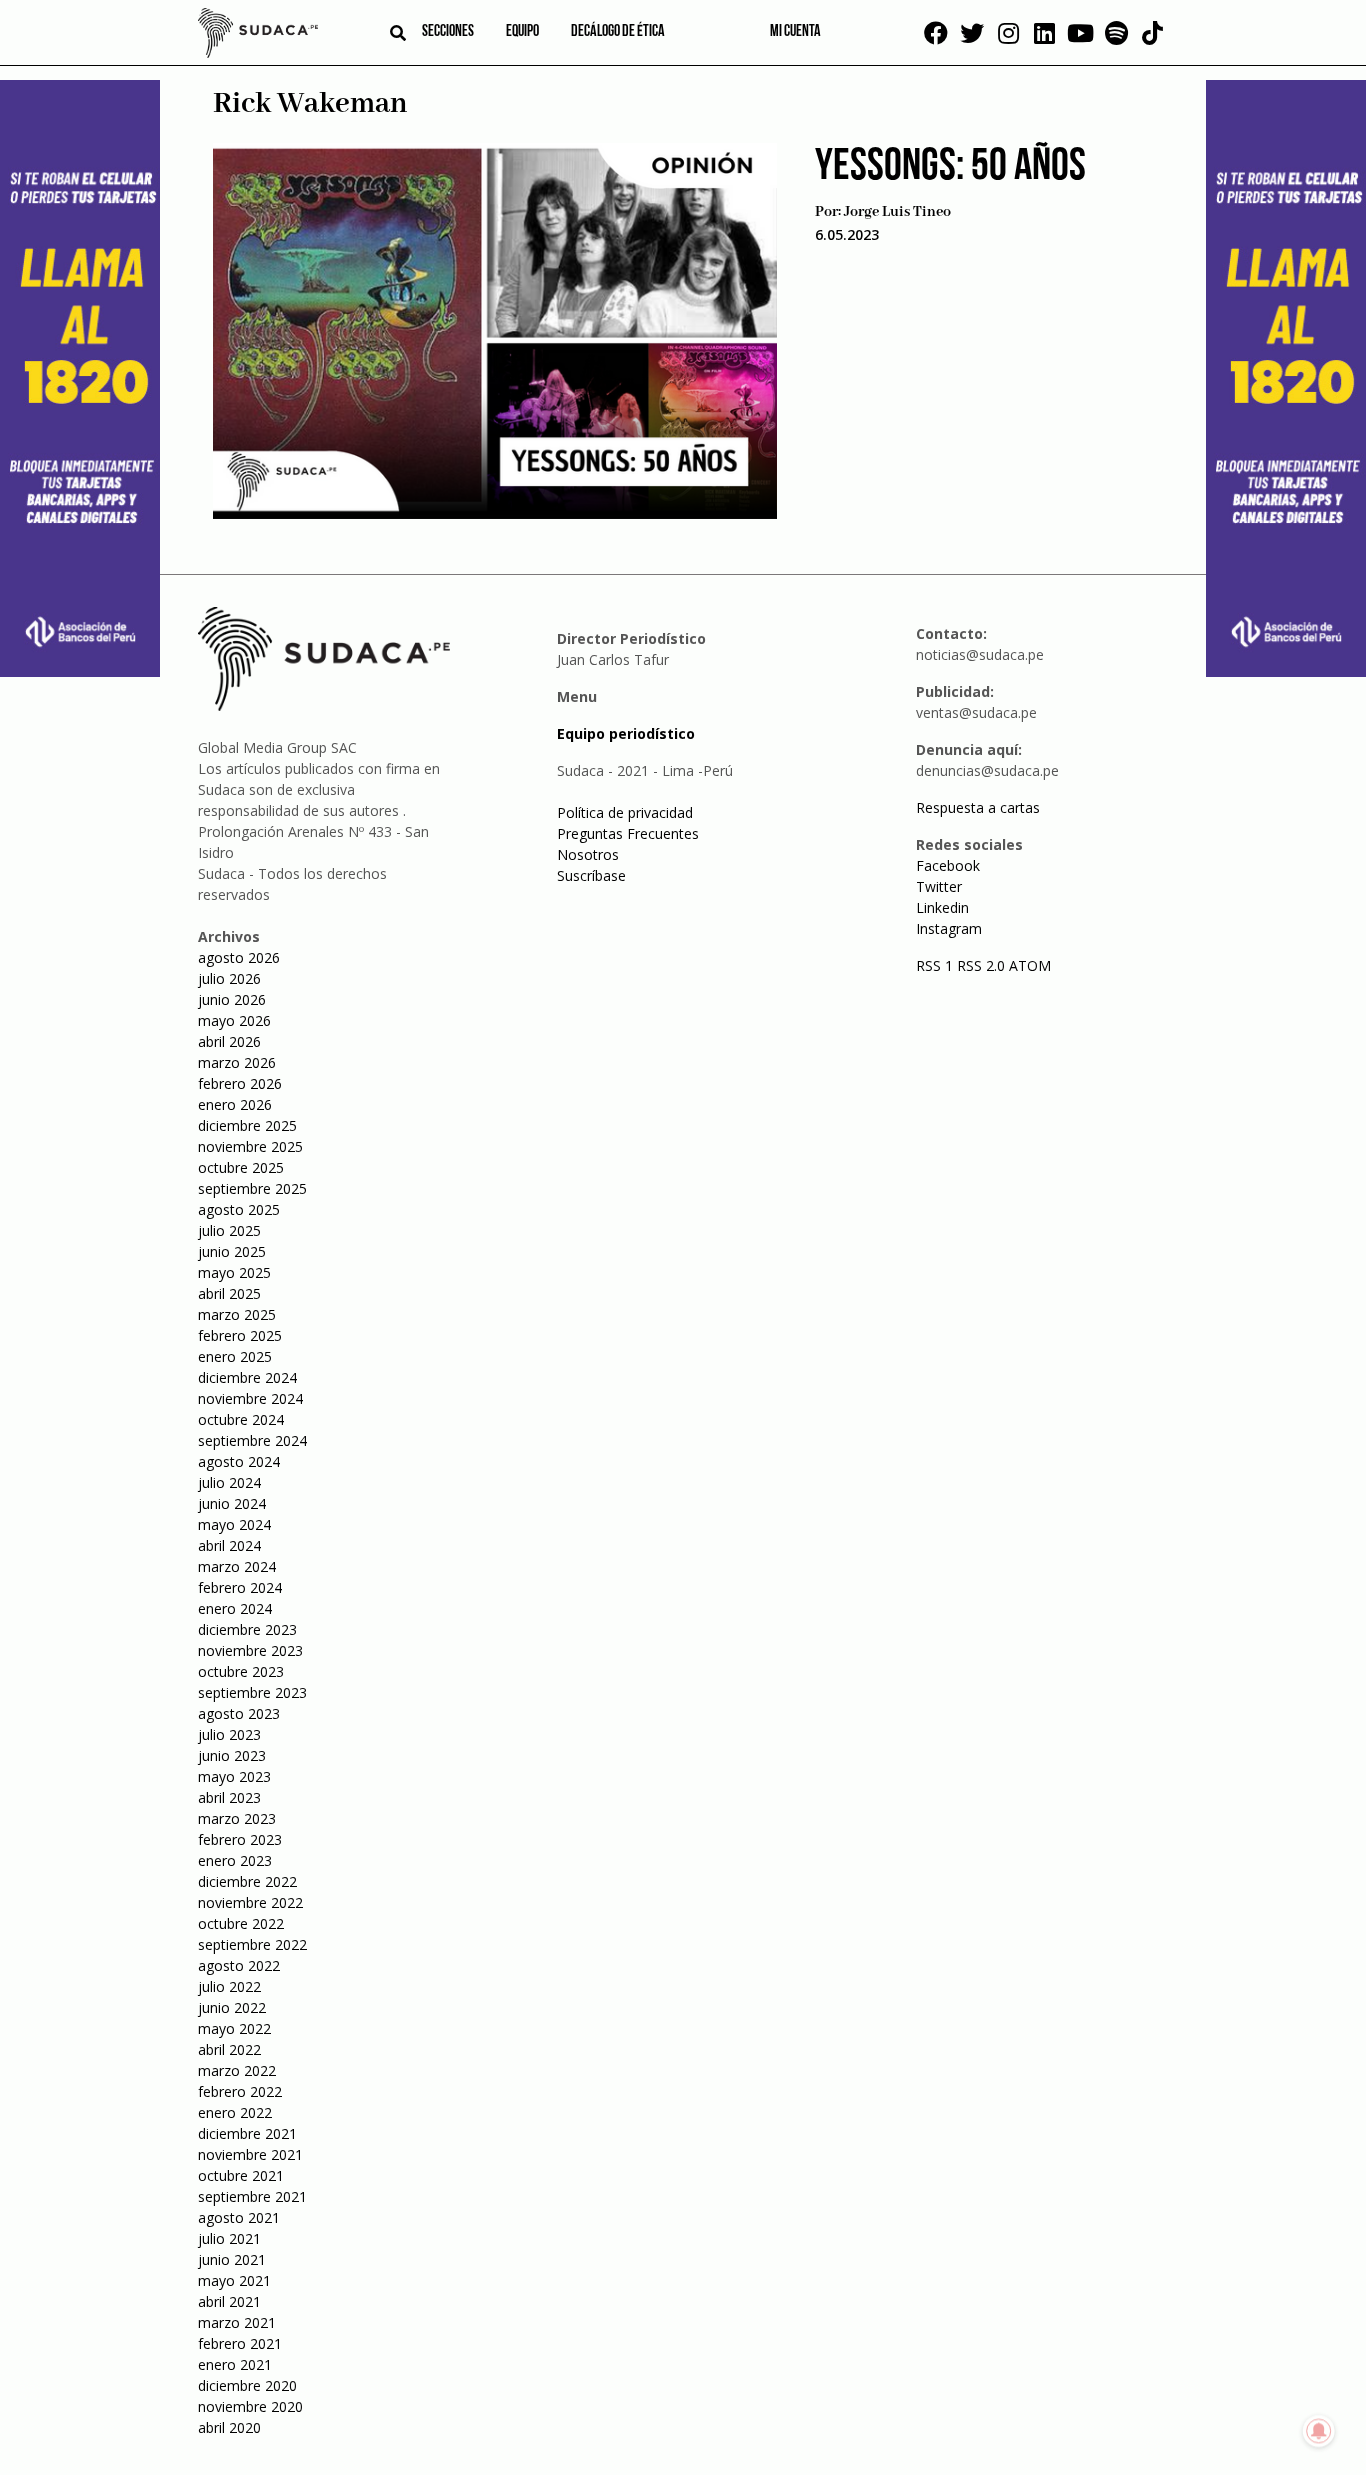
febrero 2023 (240, 1839)
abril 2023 (229, 1797)
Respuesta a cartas (978, 807)
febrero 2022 (240, 2091)
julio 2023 (229, 1734)
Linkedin (942, 907)
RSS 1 (936, 965)
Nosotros (588, 854)
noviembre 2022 (250, 1902)
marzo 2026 (237, 1062)
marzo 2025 (237, 1314)
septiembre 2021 (252, 2196)
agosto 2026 (239, 957)
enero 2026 (235, 1104)
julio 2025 (229, 1230)
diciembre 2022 (247, 1881)
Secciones (448, 32)
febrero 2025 (240, 1335)
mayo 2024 (234, 1524)
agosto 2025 (239, 1209)
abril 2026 (229, 1041)
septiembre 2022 (252, 1944)
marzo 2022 (237, 2070)
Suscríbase (591, 875)
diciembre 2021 (247, 2133)
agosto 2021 (239, 2217)
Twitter (939, 886)
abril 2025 (229, 1293)
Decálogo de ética (618, 32)
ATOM (1030, 965)
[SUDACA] (258, 36)
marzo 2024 (237, 1566)
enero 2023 (235, 1860)
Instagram (949, 928)
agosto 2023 (239, 1713)
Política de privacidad (625, 812)
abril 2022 (229, 2049)
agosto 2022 (239, 1965)
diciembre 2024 (247, 1377)
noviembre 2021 (250, 2154)
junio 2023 (232, 1755)
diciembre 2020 (247, 2385)
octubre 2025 (241, 1167)
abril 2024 (229, 1545)
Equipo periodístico (626, 733)
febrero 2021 (240, 2343)
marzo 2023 (237, 1818)
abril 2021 (229, 2301)
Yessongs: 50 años (950, 167)
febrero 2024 (240, 1587)
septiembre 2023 (252, 1692)
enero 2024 (235, 1608)
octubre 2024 (241, 1419)
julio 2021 (229, 2238)
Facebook (948, 865)
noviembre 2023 (250, 1650)
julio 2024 (229, 1482)
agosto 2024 (239, 1461)
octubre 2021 (241, 2175)
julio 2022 (229, 1986)
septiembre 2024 (252, 1440)
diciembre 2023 (247, 1629)
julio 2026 (229, 978)
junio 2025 (232, 1251)
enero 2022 (235, 2112)
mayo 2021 (234, 2280)
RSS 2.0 (981, 965)
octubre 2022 (241, 1923)
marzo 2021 (237, 2322)
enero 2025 (235, 1356)
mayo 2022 (234, 2028)
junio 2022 (232, 2007)
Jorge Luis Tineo (897, 212)
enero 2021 (235, 2364)
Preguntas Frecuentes (628, 833)
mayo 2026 (234, 1020)
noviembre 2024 (250, 1398)
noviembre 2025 (250, 1146)
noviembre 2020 (250, 2406)
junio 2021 (232, 2259)
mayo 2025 (234, 1272)
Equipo (522, 32)
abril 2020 (229, 2427)
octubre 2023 (241, 1671)
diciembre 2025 (247, 1125)
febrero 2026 (240, 1083)
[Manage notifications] (1319, 2431)
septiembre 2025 (252, 1188)
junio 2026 (232, 999)
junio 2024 (232, 1503)
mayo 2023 (234, 1776)
